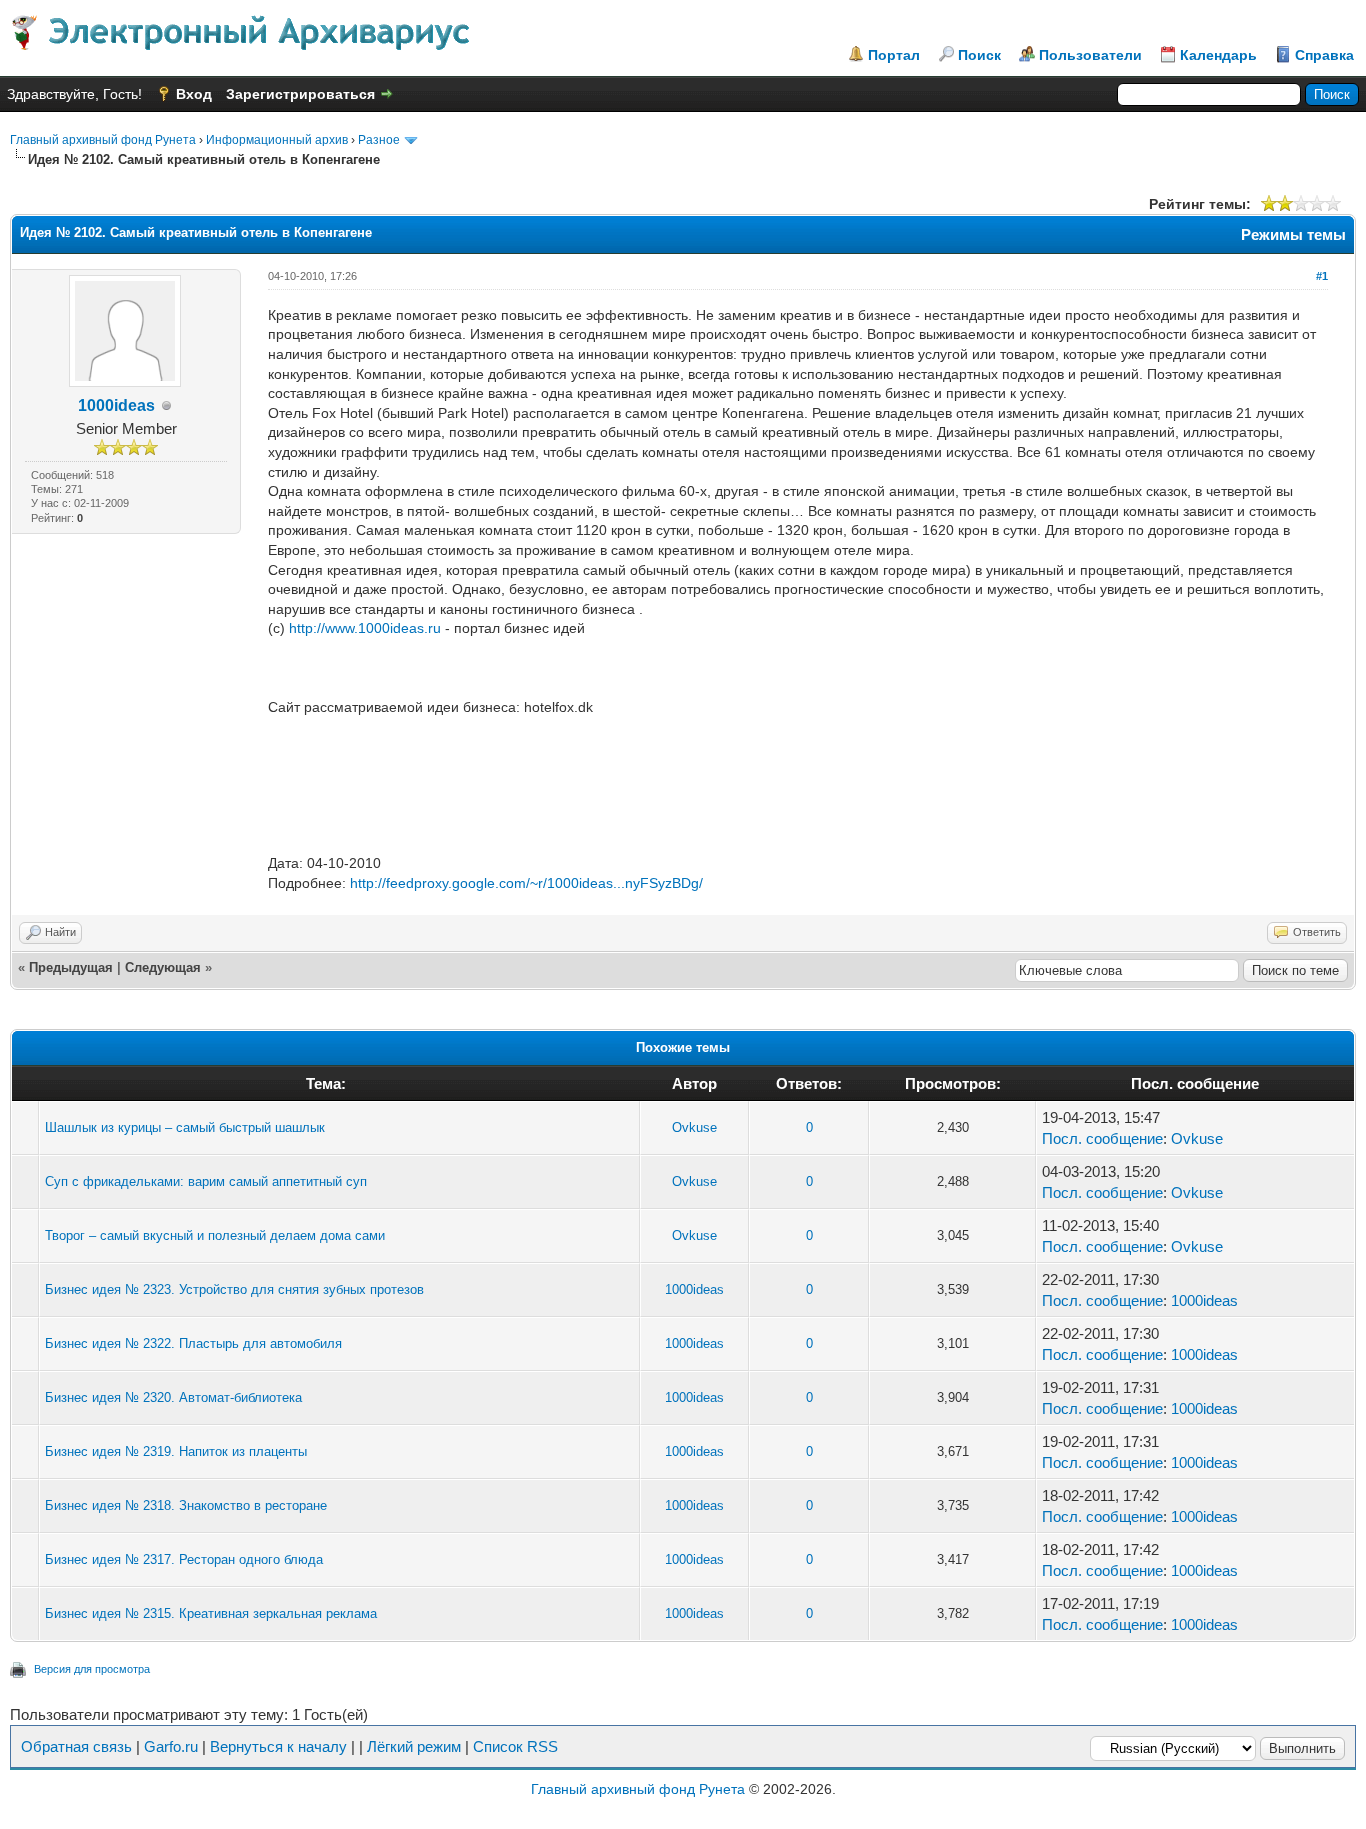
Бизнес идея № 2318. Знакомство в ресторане (186, 1505)
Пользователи (1090, 55)
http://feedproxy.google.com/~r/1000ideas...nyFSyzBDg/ (526, 883)
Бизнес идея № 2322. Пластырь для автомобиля (193, 1343)
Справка (1324, 55)
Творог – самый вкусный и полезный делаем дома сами (215, 1235)
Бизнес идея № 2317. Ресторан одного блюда (184, 1559)
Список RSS (515, 1746)
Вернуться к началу (278, 1746)
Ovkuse (694, 1127)
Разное (379, 140)
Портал (894, 55)
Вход (194, 94)
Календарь (1218, 55)
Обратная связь (76, 1746)
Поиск (979, 55)
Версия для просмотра (92, 1669)
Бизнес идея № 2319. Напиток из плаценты (176, 1451)
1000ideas (116, 405)
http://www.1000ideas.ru (365, 628)
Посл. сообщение (1102, 1138)
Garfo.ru (171, 1746)
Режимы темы (1293, 234)
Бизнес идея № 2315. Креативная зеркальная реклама (211, 1613)
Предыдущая (71, 967)
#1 (1322, 276)
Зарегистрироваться (300, 94)
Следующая (163, 967)
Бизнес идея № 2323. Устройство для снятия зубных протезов (234, 1289)
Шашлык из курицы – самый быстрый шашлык (185, 1127)
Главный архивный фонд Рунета (103, 140)
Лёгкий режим (414, 1746)
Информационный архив (277, 140)
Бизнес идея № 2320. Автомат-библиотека (173, 1397)
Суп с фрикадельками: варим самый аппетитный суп (206, 1181)
